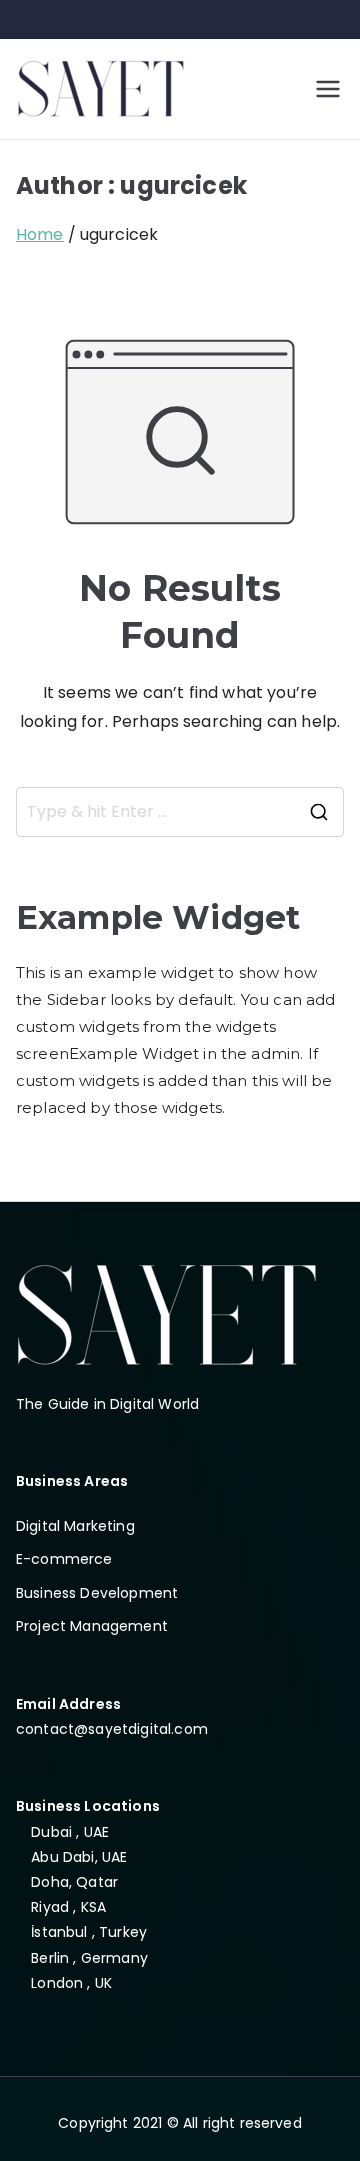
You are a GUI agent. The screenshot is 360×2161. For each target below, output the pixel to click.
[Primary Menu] (328, 89)
